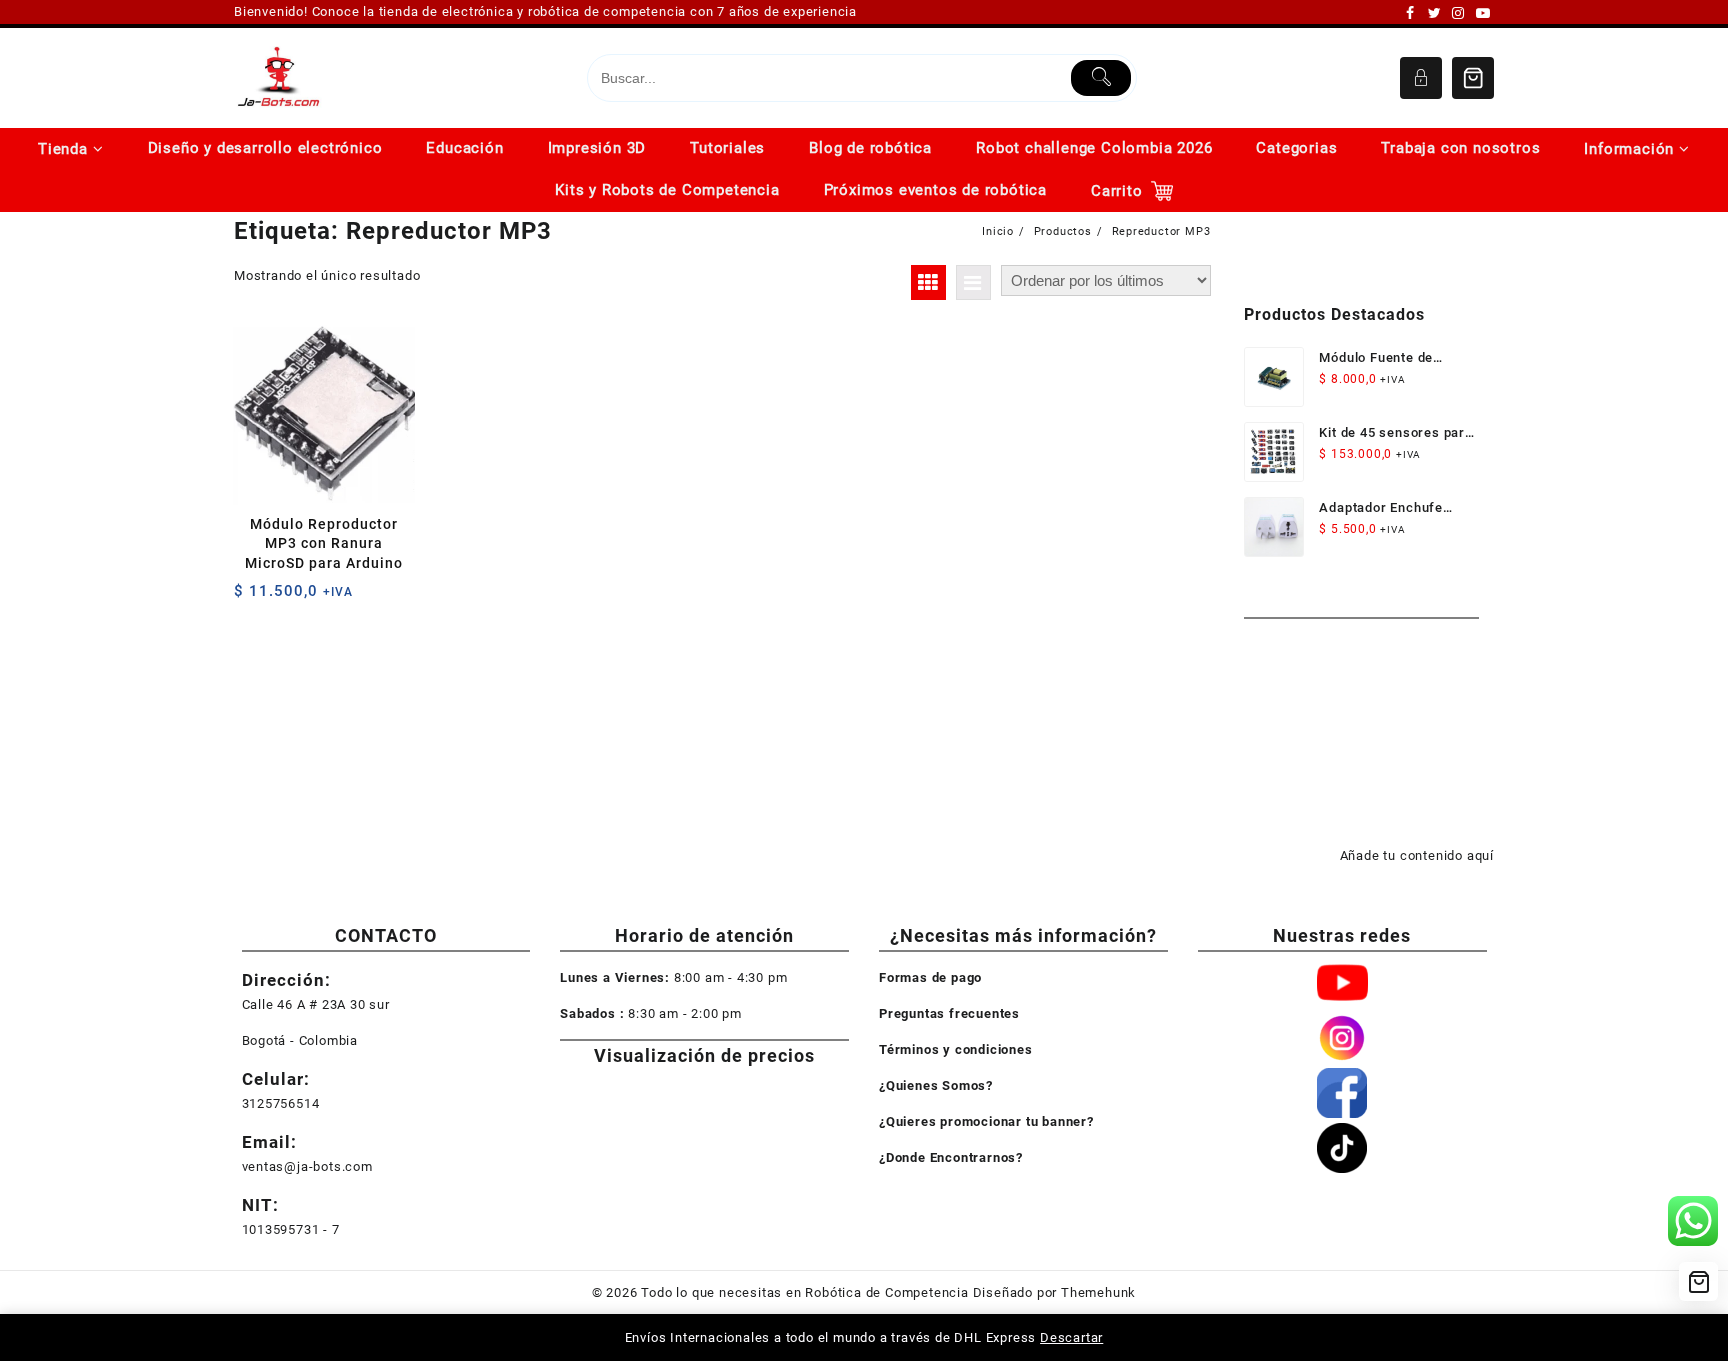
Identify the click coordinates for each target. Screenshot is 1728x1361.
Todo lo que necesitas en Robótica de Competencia (804, 1292)
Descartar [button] (1071, 1337)
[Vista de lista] (973, 282)
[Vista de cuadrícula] (928, 282)
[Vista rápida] (290, 598)
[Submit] (1101, 78)
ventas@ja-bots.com (307, 1166)
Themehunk (1098, 1292)
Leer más (251, 598)
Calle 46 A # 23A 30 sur (316, 1004)
